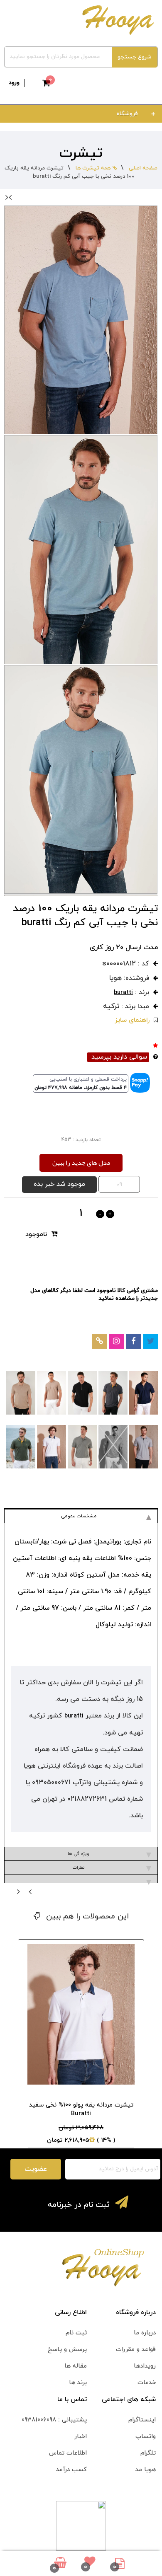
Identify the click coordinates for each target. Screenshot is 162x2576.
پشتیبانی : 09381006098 (54, 2420)
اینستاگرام (142, 2420)
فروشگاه (127, 114)
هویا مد (146, 2470)
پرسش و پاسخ (67, 2350)
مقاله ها (76, 2366)
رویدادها (145, 2366)
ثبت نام (76, 2333)
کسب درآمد (71, 2470)
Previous (20, 1891)
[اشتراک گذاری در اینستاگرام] (116, 1341)
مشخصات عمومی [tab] (79, 1516)
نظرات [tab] (79, 1867)
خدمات (147, 2383)
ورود (14, 83)
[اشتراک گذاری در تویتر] (151, 1341)
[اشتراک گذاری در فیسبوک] (134, 1341)
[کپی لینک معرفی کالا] (99, 1341)
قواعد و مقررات (136, 2350)
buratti (123, 993)
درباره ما (145, 2333)
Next (17, 197)
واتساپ (146, 2437)
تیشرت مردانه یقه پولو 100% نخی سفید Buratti (81, 2109)
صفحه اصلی (143, 168)
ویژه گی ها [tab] (79, 1854)
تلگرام (148, 2453)
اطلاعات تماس (68, 2453)
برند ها (78, 2383)
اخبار (81, 2437)
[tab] (81, 1879)
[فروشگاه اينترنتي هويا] (117, 19)
